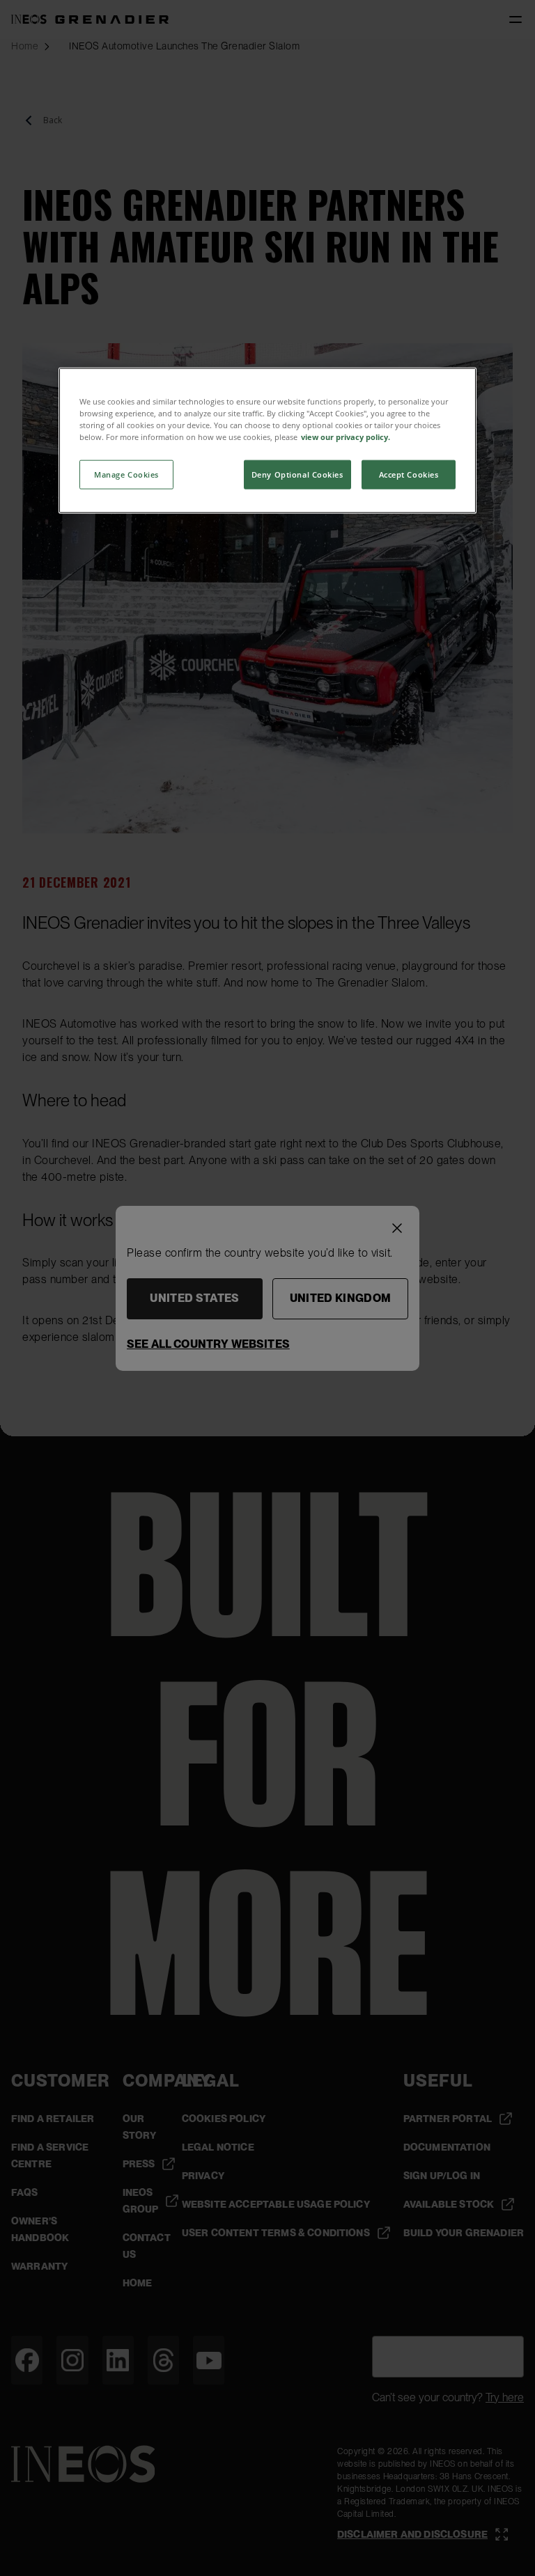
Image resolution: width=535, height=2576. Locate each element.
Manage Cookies (126, 474)
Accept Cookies (409, 474)
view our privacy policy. (346, 437)
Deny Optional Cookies (297, 474)
